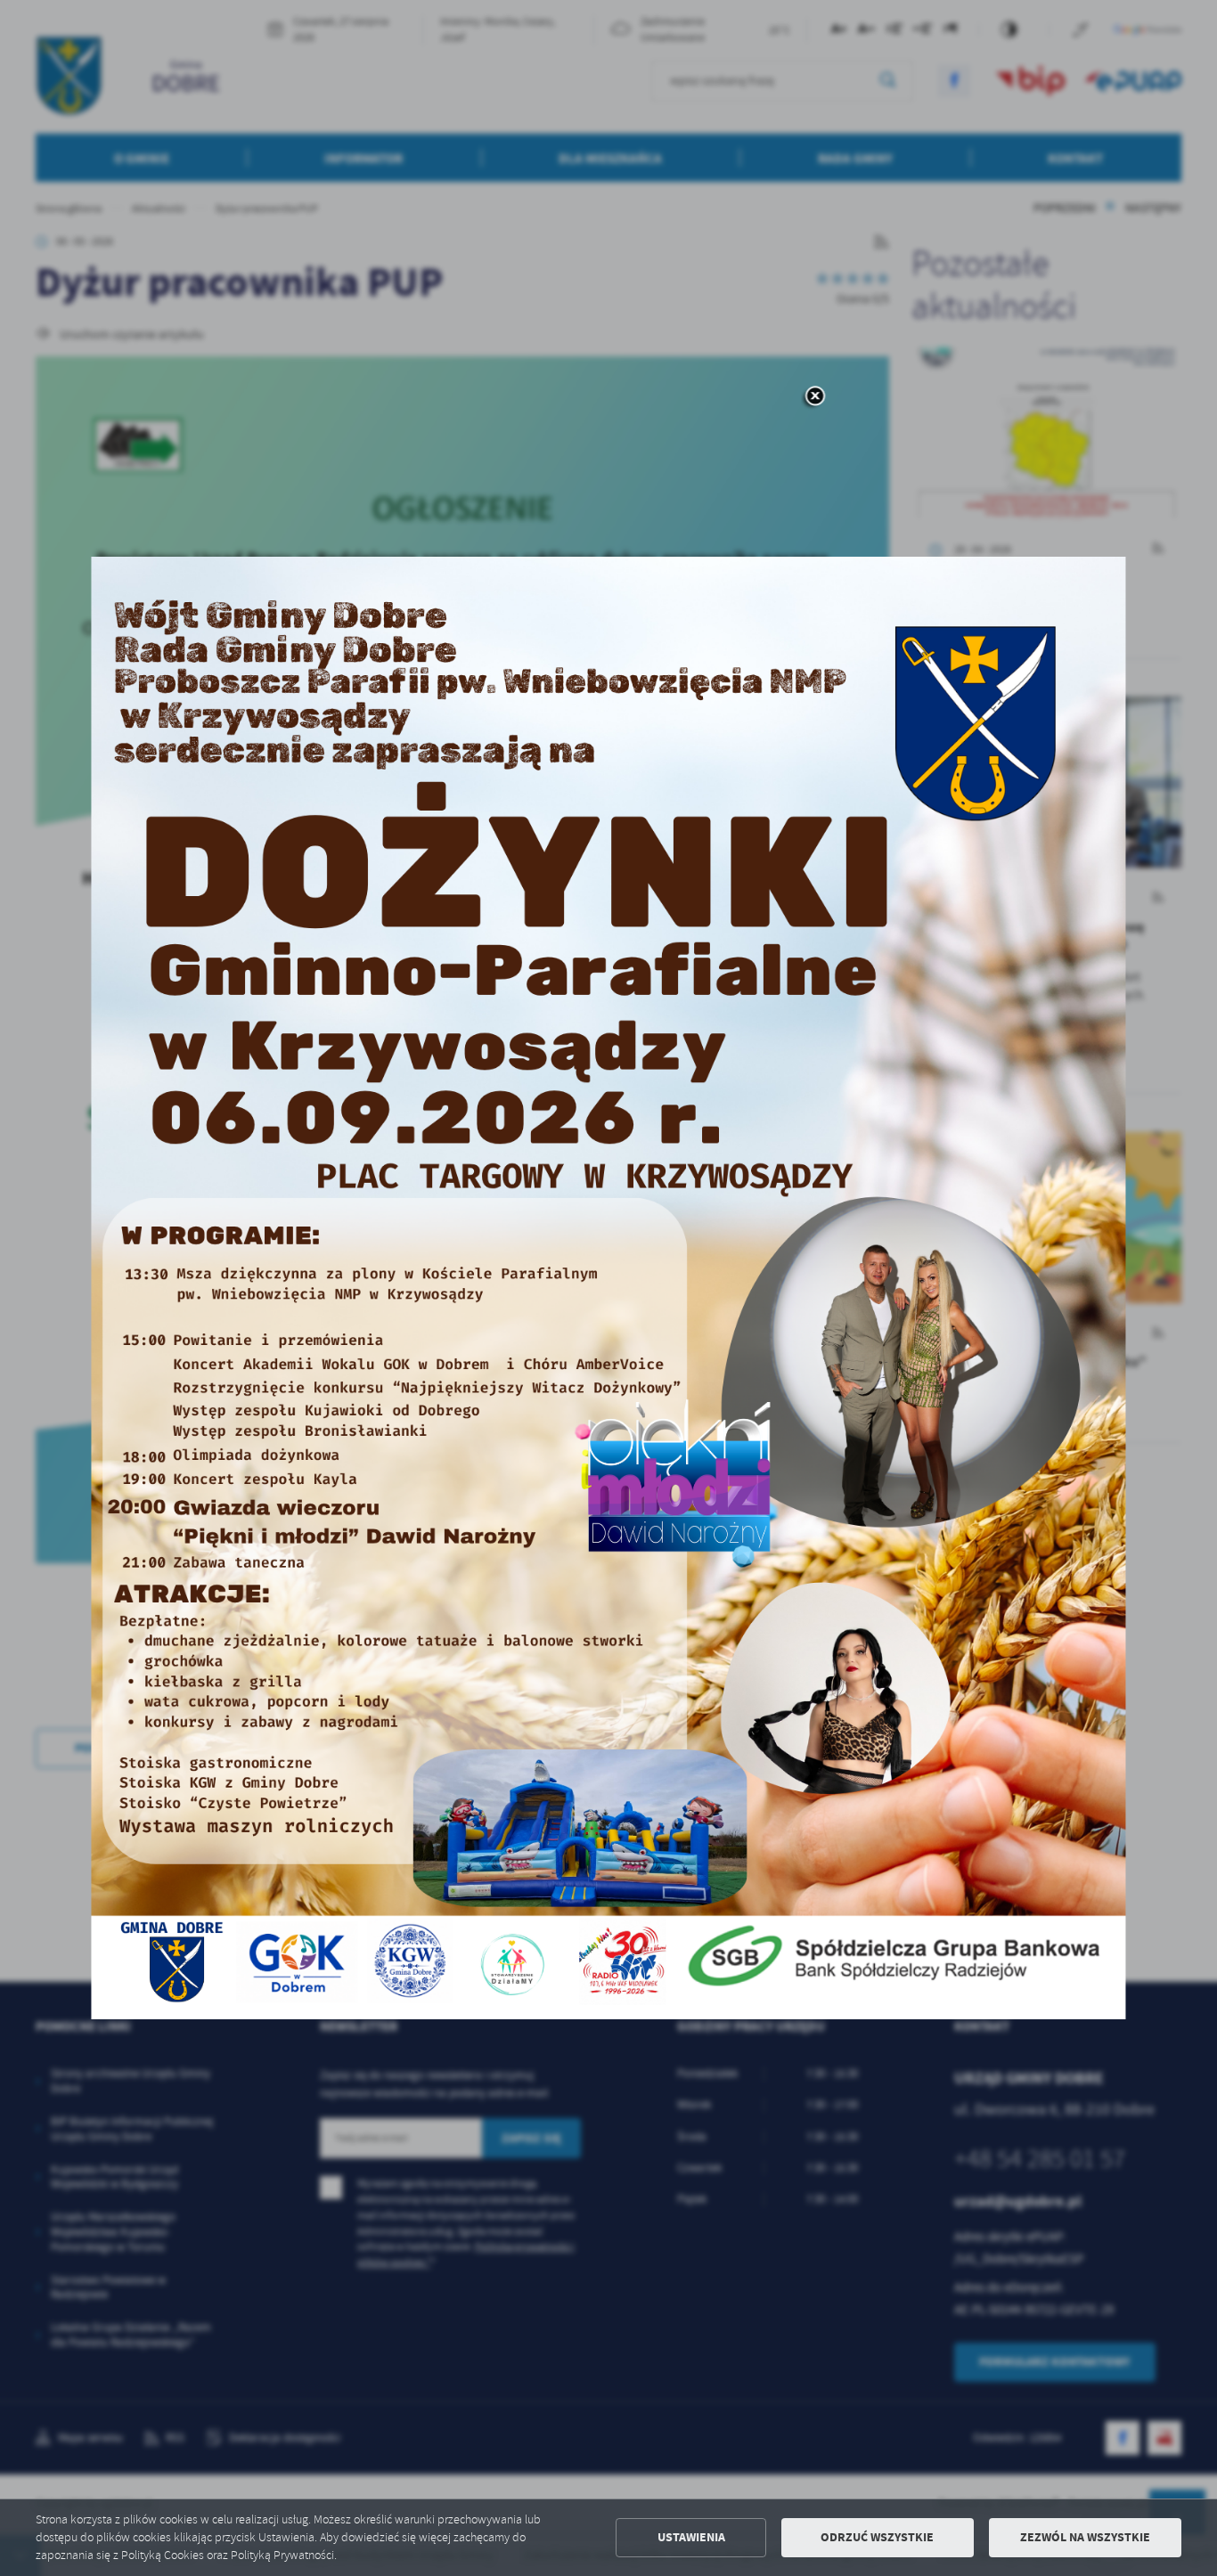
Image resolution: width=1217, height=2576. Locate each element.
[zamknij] (814, 397)
